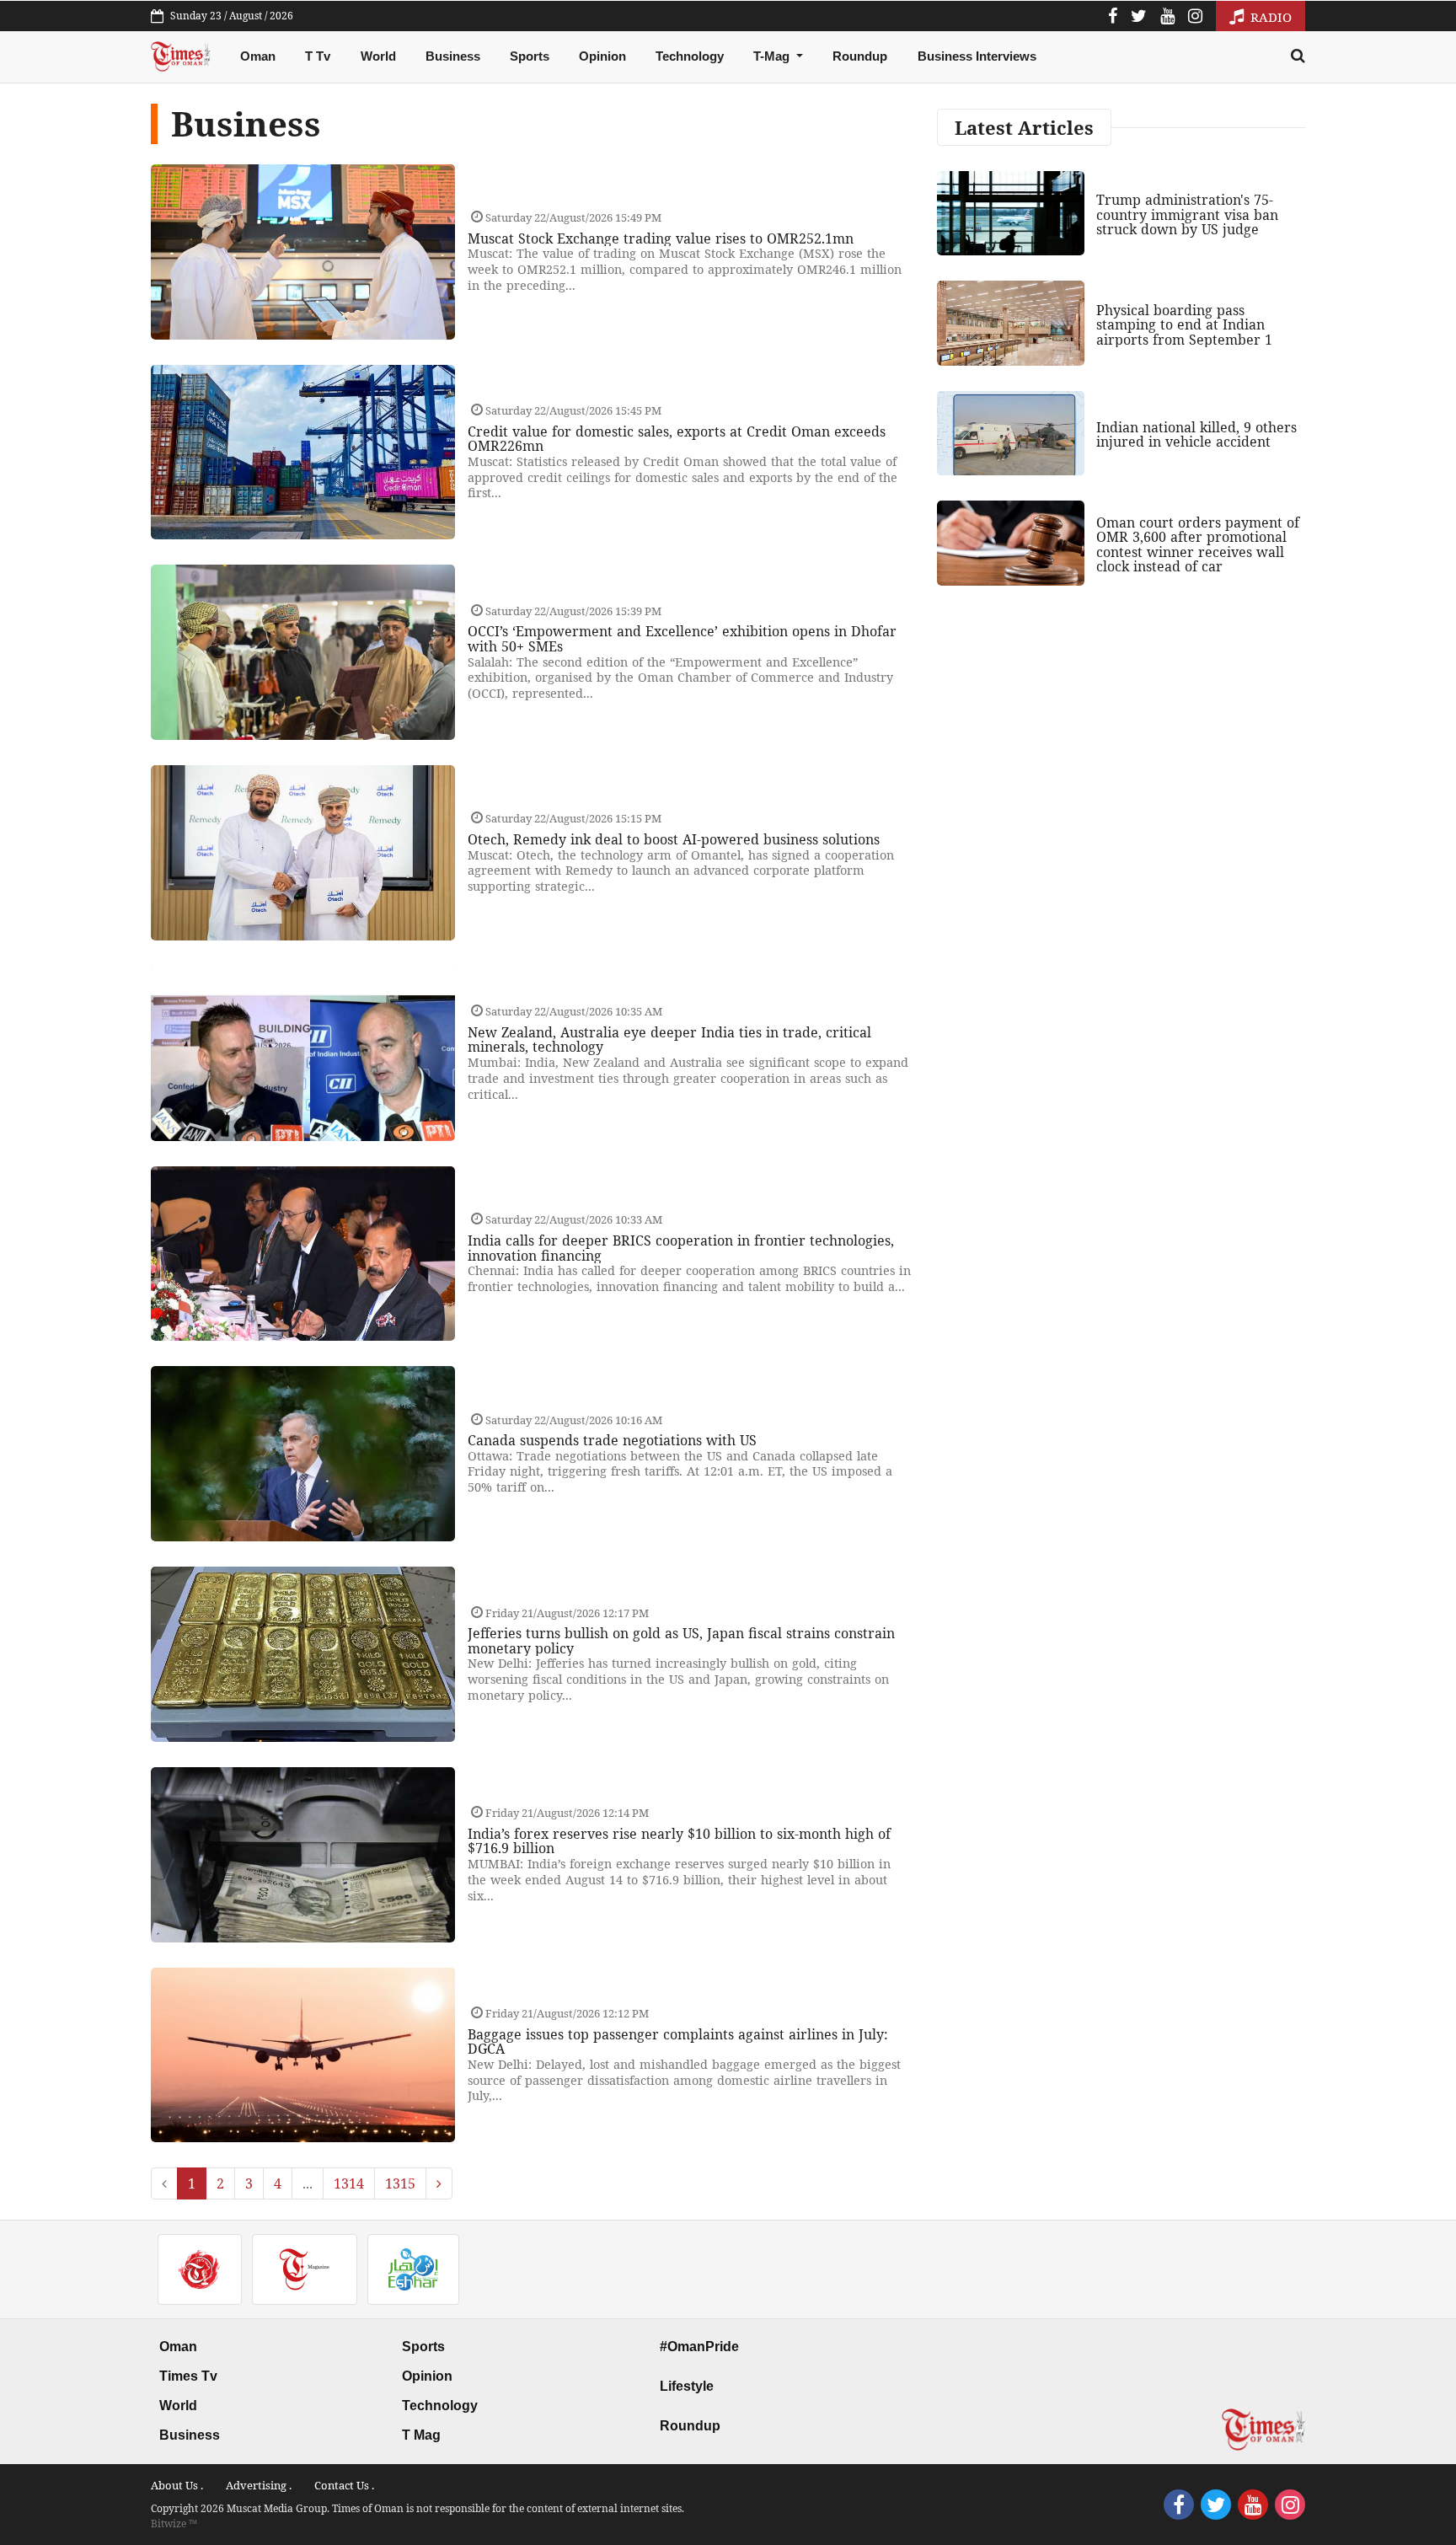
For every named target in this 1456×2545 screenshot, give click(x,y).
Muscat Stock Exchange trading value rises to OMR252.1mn (661, 238)
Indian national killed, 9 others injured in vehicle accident (1196, 435)
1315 (400, 2183)
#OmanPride (699, 2347)
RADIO (1269, 17)
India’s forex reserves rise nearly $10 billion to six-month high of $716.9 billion (679, 1841)
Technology (690, 56)
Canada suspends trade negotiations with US (612, 1440)
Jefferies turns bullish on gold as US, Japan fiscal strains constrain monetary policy (681, 1641)
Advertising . (259, 2485)
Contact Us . (344, 2485)
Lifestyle (687, 2386)
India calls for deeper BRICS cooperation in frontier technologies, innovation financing (681, 1248)
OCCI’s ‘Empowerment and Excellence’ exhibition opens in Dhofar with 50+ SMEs (682, 639)
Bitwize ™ (174, 2524)
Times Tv (188, 2376)
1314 (349, 2183)
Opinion (602, 56)
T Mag (421, 2435)
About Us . (177, 2485)
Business (453, 56)
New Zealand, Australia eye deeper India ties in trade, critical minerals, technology (669, 1040)
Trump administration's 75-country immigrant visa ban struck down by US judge (1187, 214)
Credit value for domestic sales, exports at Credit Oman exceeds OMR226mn (677, 439)
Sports (530, 56)
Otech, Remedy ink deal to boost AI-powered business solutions (674, 839)
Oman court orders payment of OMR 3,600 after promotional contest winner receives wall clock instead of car (1198, 545)
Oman (258, 56)
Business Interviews (977, 56)
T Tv (318, 56)
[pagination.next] (439, 2183)
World (378, 56)
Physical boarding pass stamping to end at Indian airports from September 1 (1184, 325)
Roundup (860, 56)
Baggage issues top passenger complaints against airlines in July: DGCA (678, 2042)
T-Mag (773, 56)
